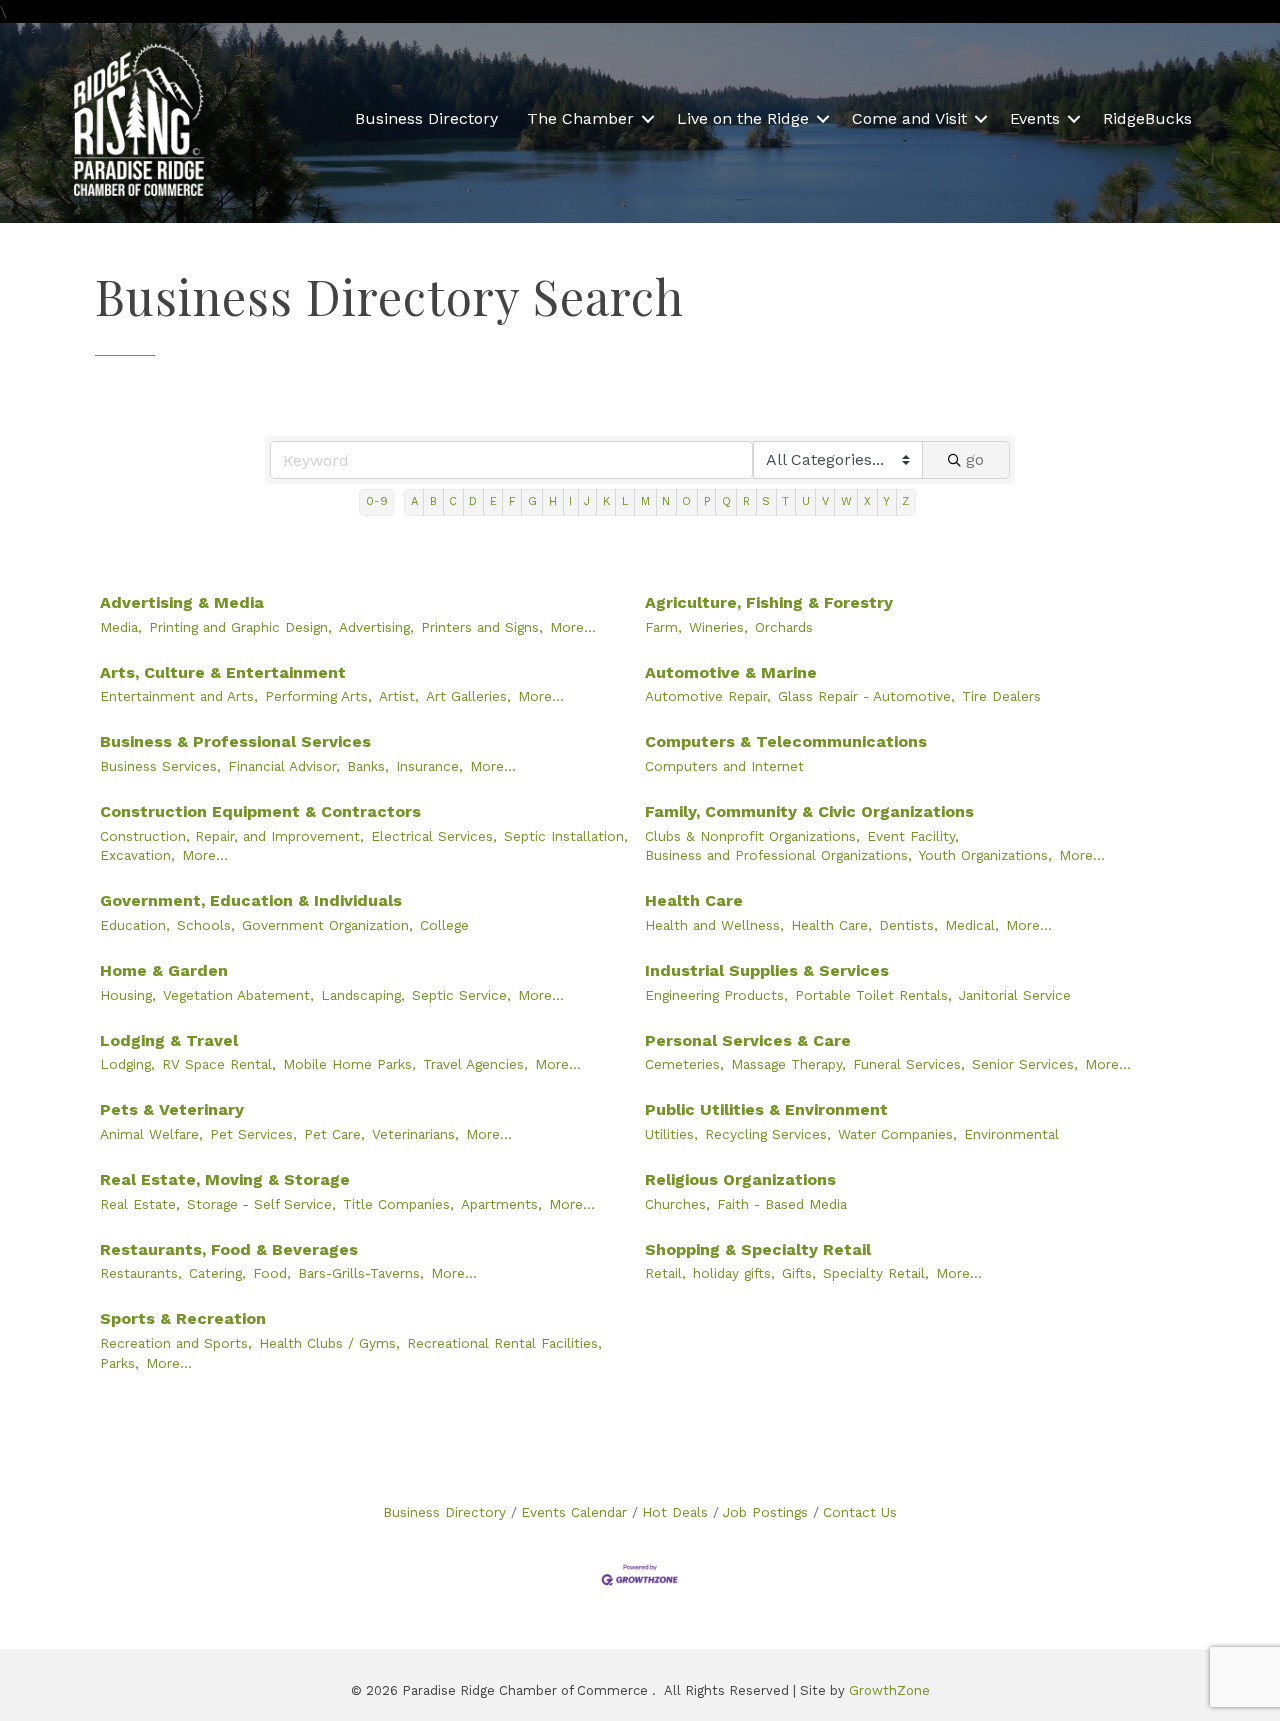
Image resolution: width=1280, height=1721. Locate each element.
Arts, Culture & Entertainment (223, 672)
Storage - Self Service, (261, 1204)
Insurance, (429, 766)
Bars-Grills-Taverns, (361, 1273)
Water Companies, (897, 1134)
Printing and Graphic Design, (240, 627)
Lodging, (127, 1064)
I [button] (570, 501)
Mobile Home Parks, (349, 1064)
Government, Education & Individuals (251, 900)
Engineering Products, (716, 995)
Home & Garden (164, 970)
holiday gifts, (734, 1273)
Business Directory (426, 118)
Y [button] (886, 501)
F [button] (512, 501)
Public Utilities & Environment (766, 1109)
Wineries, (718, 627)
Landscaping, (363, 995)
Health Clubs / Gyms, (329, 1343)
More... (573, 627)
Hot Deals (675, 1512)
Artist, (399, 696)
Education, (135, 925)
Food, (272, 1273)
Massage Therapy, (788, 1064)
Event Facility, (913, 836)
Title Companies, (398, 1204)
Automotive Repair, (708, 696)
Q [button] (726, 501)
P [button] (707, 501)
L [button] (625, 501)
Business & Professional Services (235, 741)
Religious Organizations (740, 1179)
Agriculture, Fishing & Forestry (769, 602)
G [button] (532, 501)
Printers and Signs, (482, 627)
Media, (121, 627)
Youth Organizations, (985, 855)
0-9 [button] (377, 501)
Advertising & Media (182, 602)
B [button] (433, 501)
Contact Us (860, 1512)
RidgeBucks (1147, 118)
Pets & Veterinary (172, 1109)
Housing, (128, 995)
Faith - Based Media (782, 1204)
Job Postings (765, 1512)
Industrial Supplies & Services (767, 970)
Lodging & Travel (169, 1040)
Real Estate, (140, 1204)
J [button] (587, 501)
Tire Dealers (1001, 696)
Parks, (119, 1363)
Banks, (368, 766)
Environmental (1011, 1134)
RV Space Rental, (219, 1064)
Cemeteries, (684, 1064)
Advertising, (376, 627)
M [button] (645, 501)
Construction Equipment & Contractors (260, 811)
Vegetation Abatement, (238, 995)
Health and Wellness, (714, 925)
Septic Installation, (566, 836)
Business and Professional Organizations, (778, 855)
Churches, (677, 1204)
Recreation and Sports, (176, 1343)
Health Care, (831, 925)
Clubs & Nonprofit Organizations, (752, 836)
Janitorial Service (1015, 995)
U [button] (806, 501)
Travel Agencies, (475, 1064)
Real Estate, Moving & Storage (225, 1179)
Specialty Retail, (876, 1273)
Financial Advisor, (284, 766)
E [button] (493, 501)
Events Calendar (574, 1512)
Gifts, (799, 1273)
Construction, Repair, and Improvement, (232, 836)
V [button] (825, 501)
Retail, (665, 1273)
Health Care (694, 900)
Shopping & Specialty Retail (758, 1249)
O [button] (686, 501)
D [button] (473, 501)
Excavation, (137, 855)
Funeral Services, (909, 1064)
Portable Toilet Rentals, (873, 995)
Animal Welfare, (151, 1134)
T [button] (785, 501)
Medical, (972, 925)
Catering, (217, 1273)
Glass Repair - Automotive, (866, 696)
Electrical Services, (434, 836)
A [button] (414, 501)
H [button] (553, 501)
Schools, (206, 925)
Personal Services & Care (748, 1040)
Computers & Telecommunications (786, 741)
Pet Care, (334, 1134)
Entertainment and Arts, (179, 696)
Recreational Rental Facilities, (504, 1343)
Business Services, (160, 766)
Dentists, (908, 925)
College (444, 925)
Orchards (784, 627)
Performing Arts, (318, 696)
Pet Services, (253, 1134)
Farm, (663, 627)
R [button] (746, 501)
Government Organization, (327, 925)
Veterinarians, (415, 1134)
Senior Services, (1025, 1064)
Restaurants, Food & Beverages (229, 1249)
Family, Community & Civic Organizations (809, 811)
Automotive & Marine (731, 672)
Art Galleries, (468, 696)
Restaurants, (141, 1273)
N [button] (666, 501)
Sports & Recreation (183, 1318)
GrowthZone (889, 1690)
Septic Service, (461, 995)
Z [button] (905, 501)
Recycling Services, (768, 1134)
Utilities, (671, 1134)
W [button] (846, 501)
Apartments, (501, 1204)
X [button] (867, 501)
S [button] (766, 501)
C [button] (453, 501)
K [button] (606, 501)
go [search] (975, 459)
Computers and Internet (724, 766)
